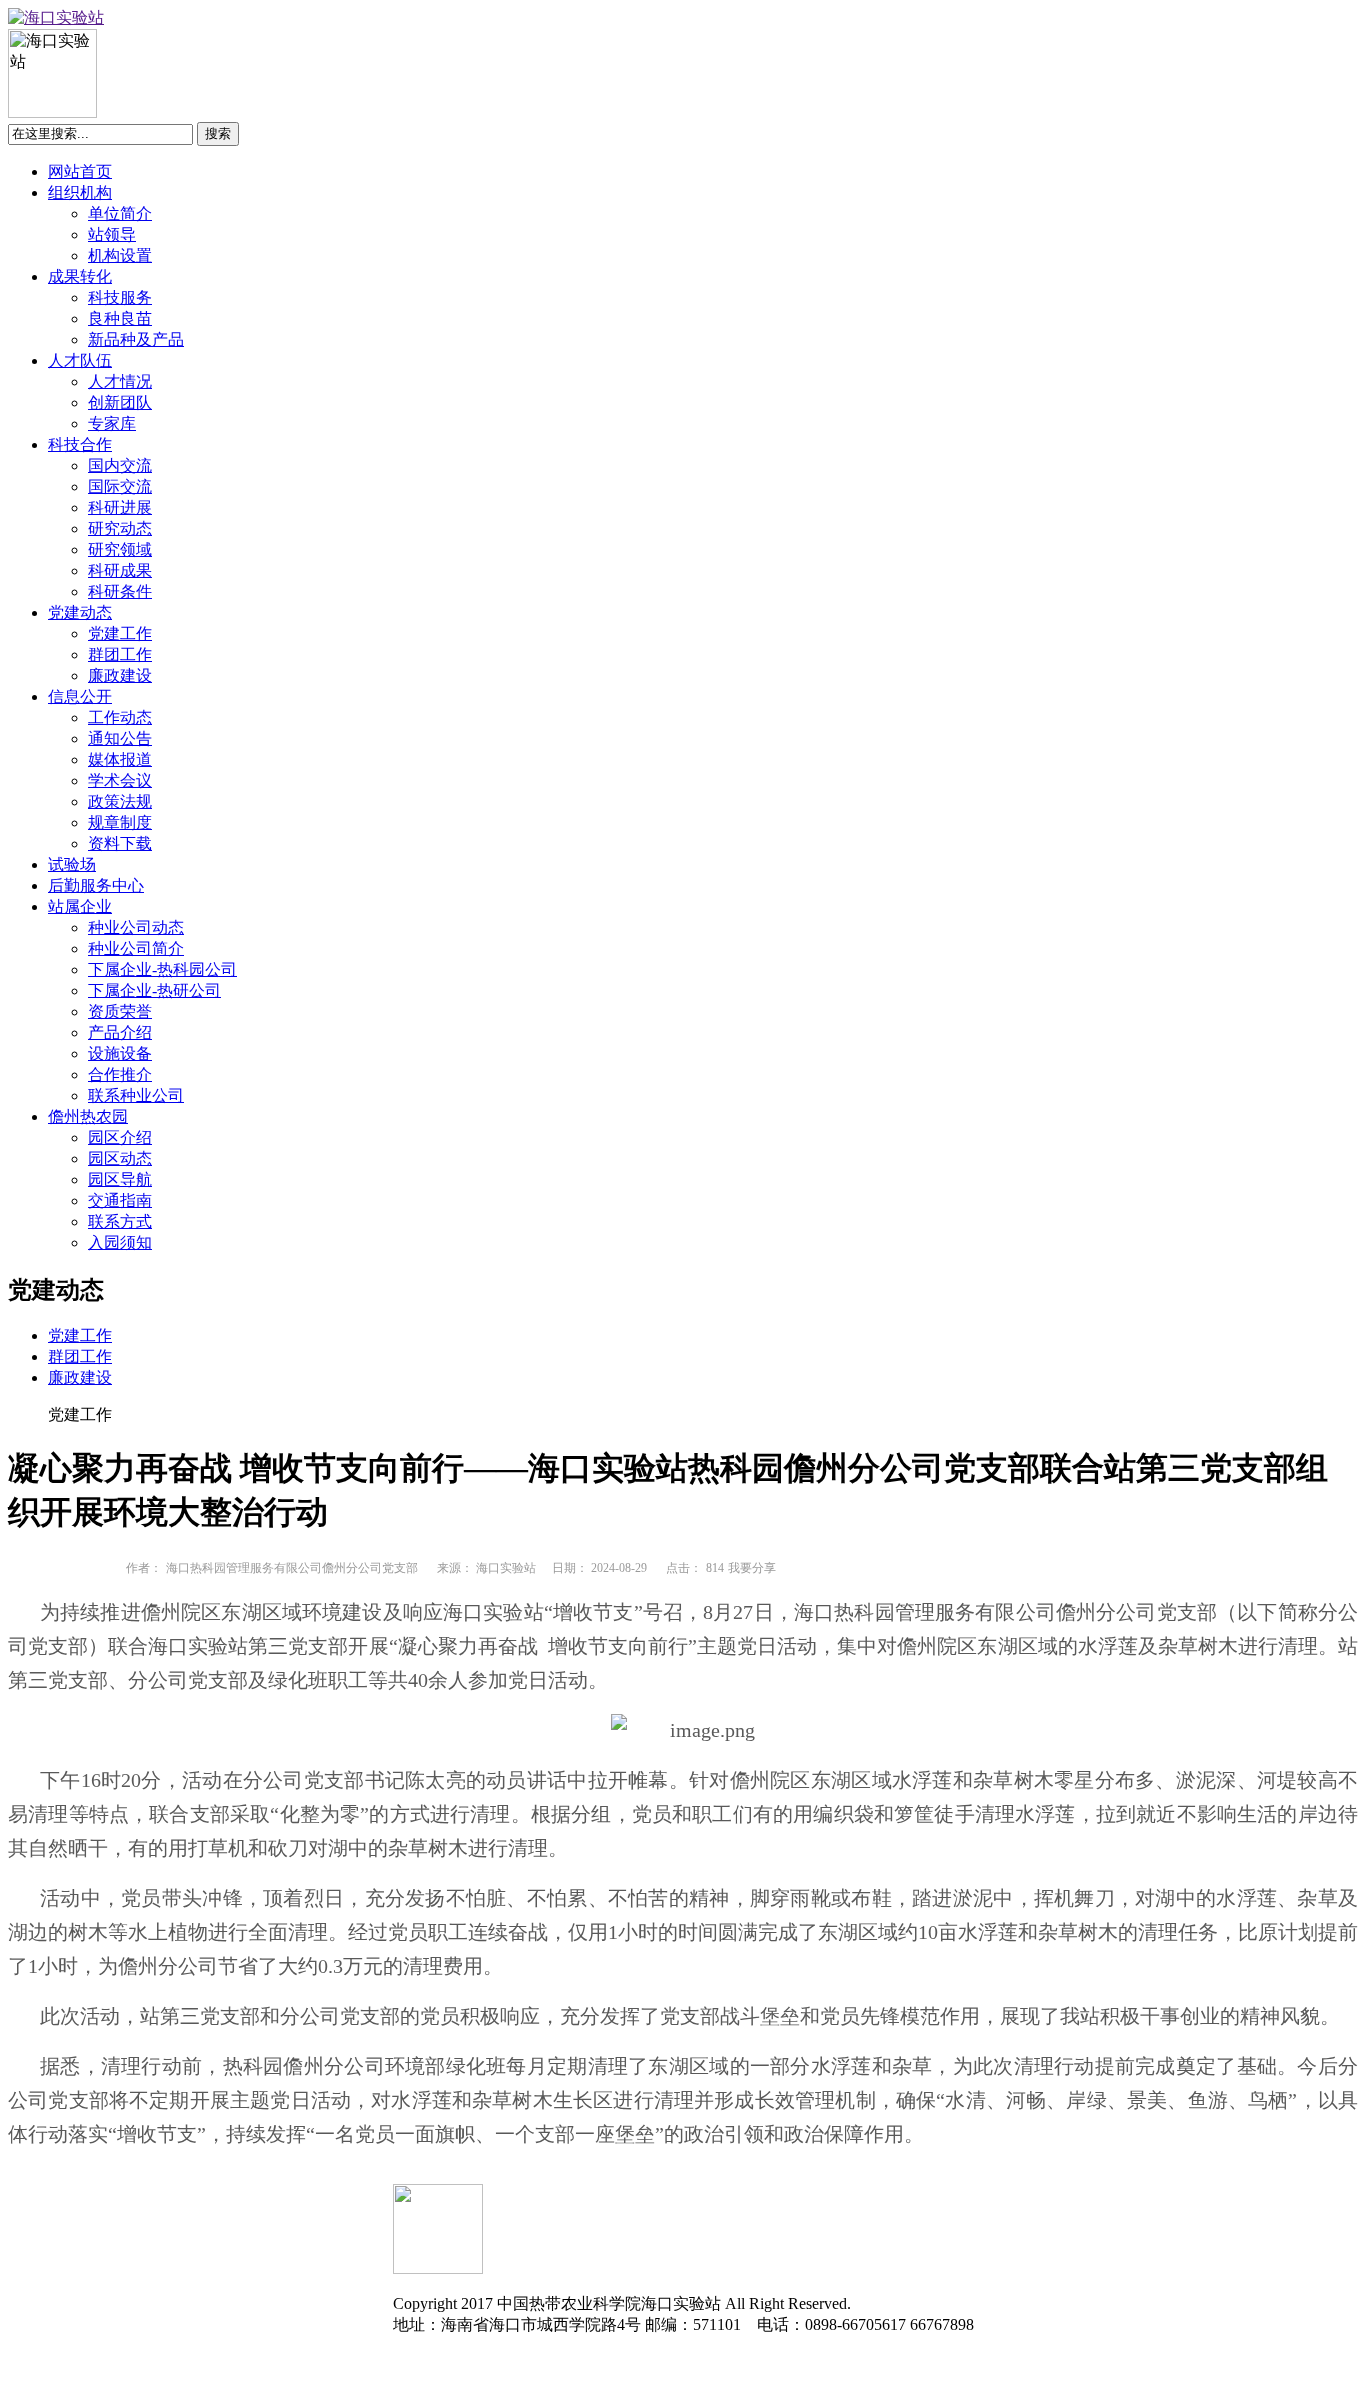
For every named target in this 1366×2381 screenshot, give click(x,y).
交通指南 (120, 1200)
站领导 (112, 234)
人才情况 (120, 381)
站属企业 (80, 906)
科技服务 (120, 297)
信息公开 (80, 696)
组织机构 (80, 192)
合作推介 (120, 1074)
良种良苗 (120, 318)
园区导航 (120, 1179)
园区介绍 (120, 1137)
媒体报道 (120, 759)
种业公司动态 (136, 927)
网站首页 (80, 171)
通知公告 (120, 738)
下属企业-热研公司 (154, 990)
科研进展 (120, 507)
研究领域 (120, 549)
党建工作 (120, 633)
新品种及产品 (136, 339)
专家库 (112, 423)
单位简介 (120, 213)
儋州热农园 (88, 1116)
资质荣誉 (120, 1011)
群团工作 (120, 654)
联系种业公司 (136, 1095)
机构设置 (120, 255)
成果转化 (80, 276)
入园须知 (120, 1242)
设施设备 (120, 1053)
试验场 (72, 864)
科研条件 (120, 591)
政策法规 (120, 801)
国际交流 (120, 486)
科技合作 (80, 444)
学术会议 (120, 780)
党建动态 (80, 612)
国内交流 (120, 465)
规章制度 (120, 822)
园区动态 (120, 1158)
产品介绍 (120, 1032)
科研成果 (120, 570)
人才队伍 (80, 360)
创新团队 (120, 402)
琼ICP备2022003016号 (469, 2345)
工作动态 (120, 717)
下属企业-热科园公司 (162, 969)
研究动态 (120, 528)
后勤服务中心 (96, 885)
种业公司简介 (136, 948)
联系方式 (120, 1221)
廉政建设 (120, 675)
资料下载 (120, 843)
